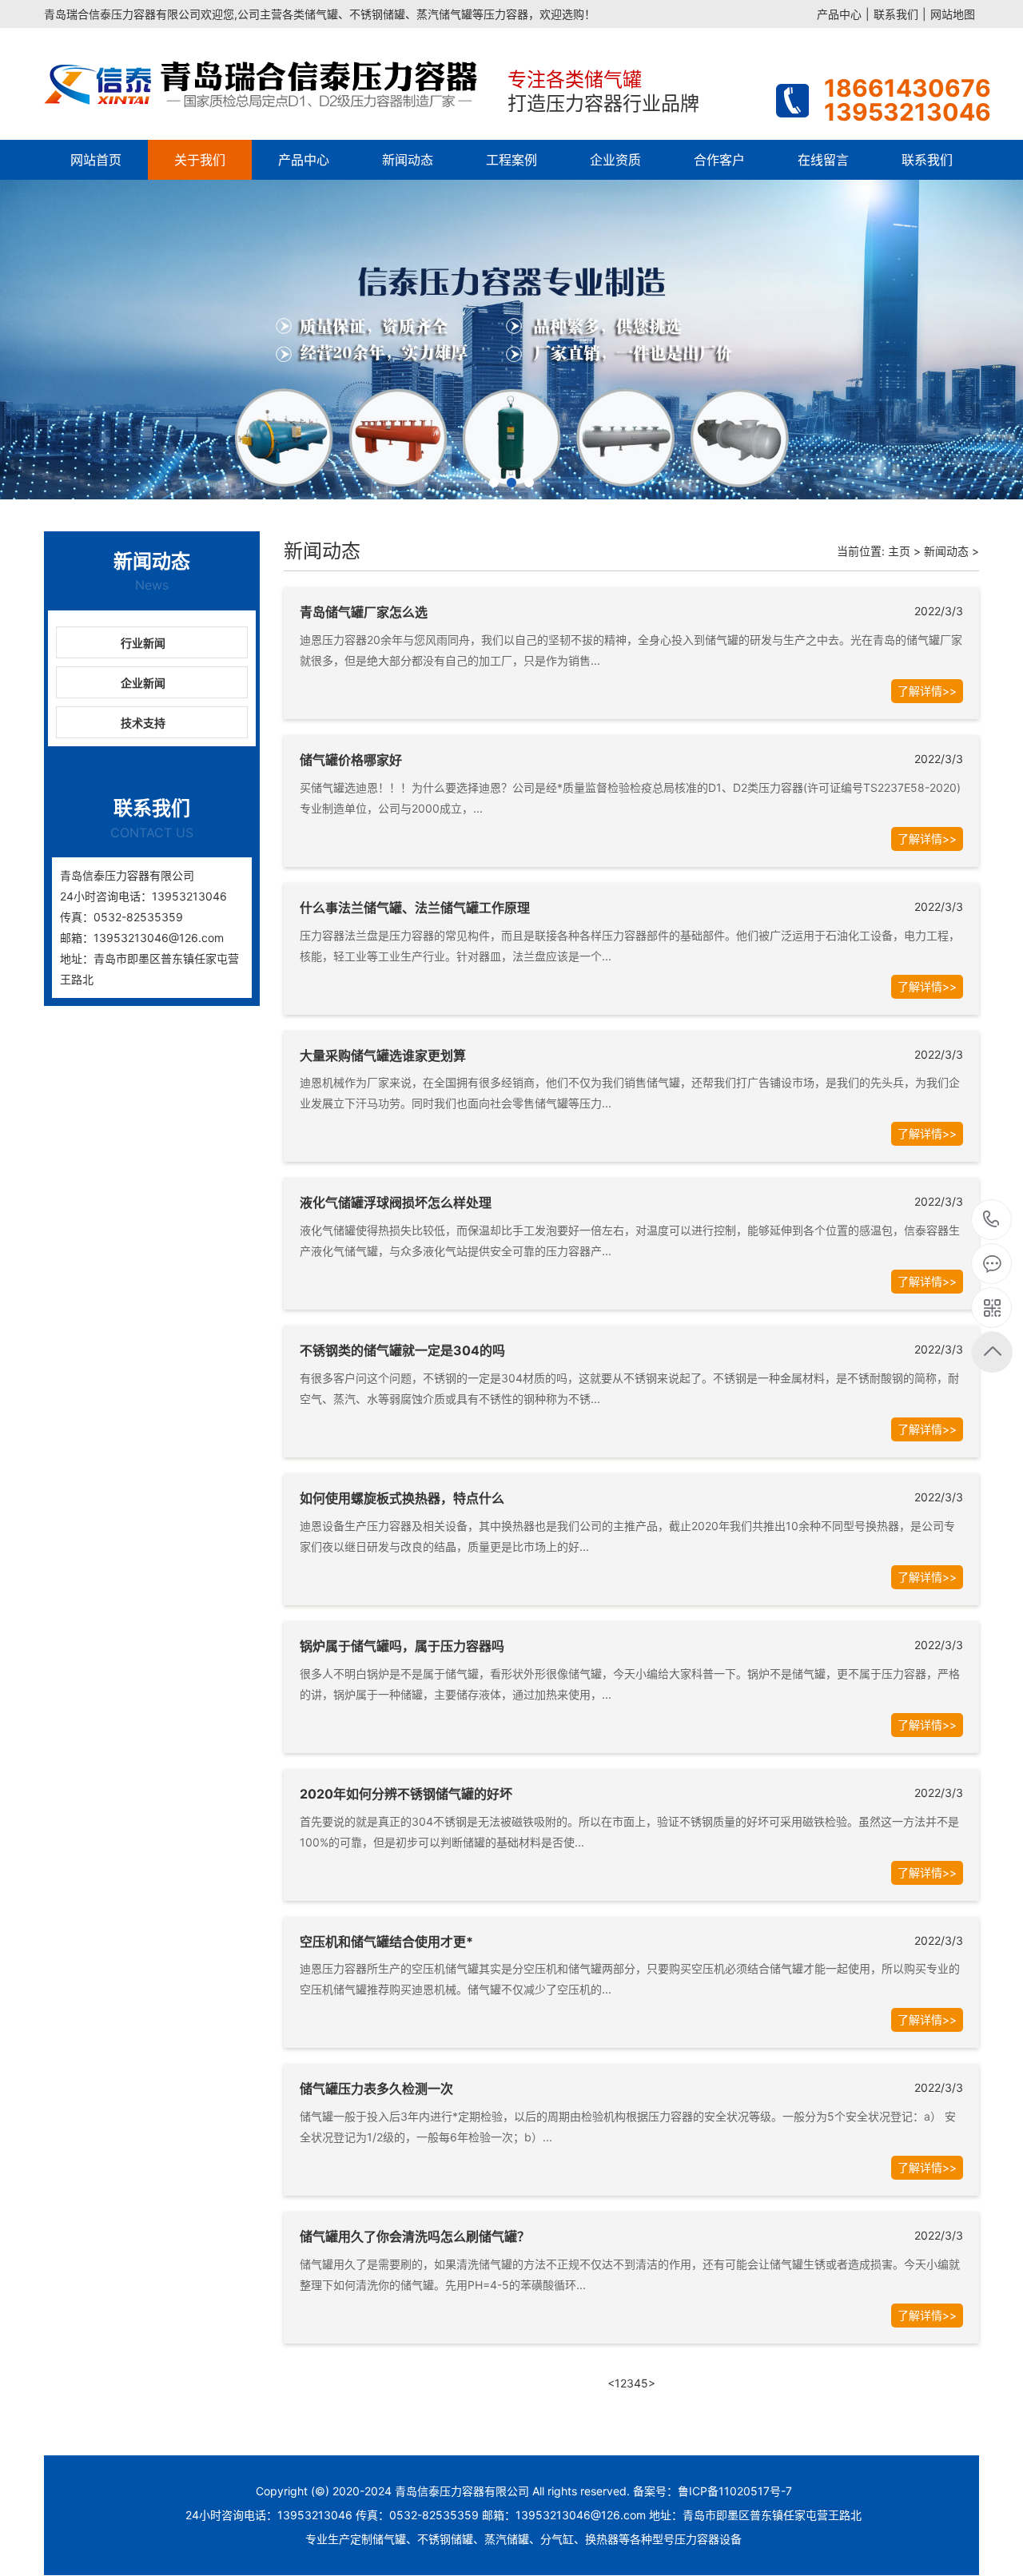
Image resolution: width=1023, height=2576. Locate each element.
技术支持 (143, 723)
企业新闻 (143, 683)
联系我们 (896, 14)
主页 (899, 551)
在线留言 (823, 160)
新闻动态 (408, 160)
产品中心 (839, 14)
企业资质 (615, 160)
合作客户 (719, 160)
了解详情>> (927, 691)
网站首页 (96, 160)
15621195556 (991, 1220)
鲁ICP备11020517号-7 (735, 2491)
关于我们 (200, 160)
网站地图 (953, 14)
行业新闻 (143, 643)
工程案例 (511, 160)
